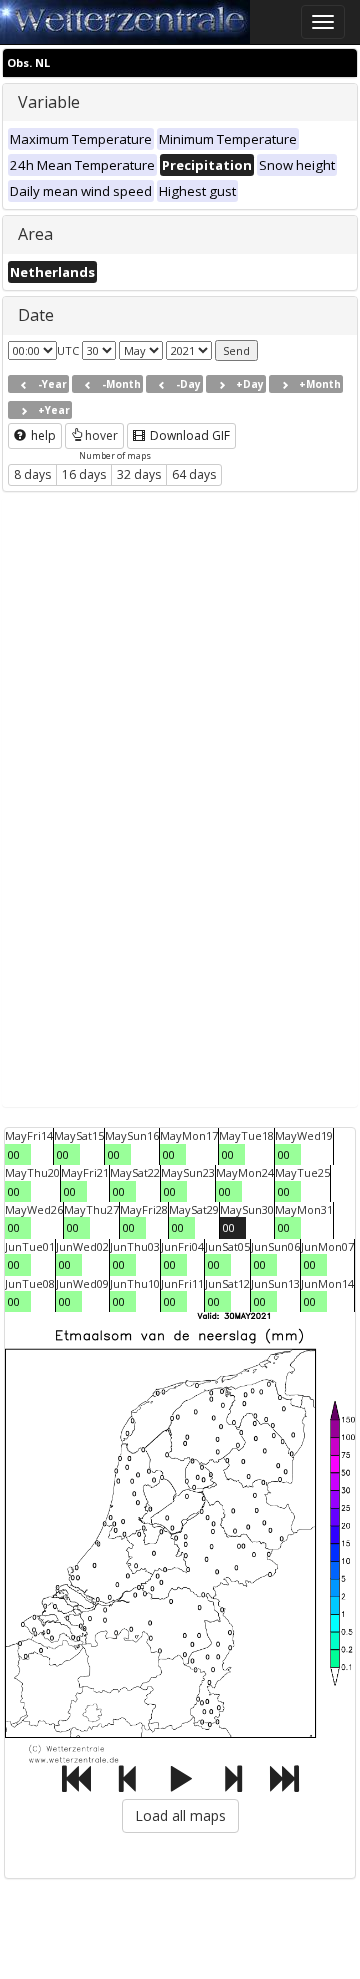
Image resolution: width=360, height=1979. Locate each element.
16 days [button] (84, 474)
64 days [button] (194, 474)
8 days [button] (32, 474)
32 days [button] (139, 474)
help (42, 435)
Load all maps (180, 1815)
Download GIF (188, 435)
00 (14, 1154)
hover (101, 435)
